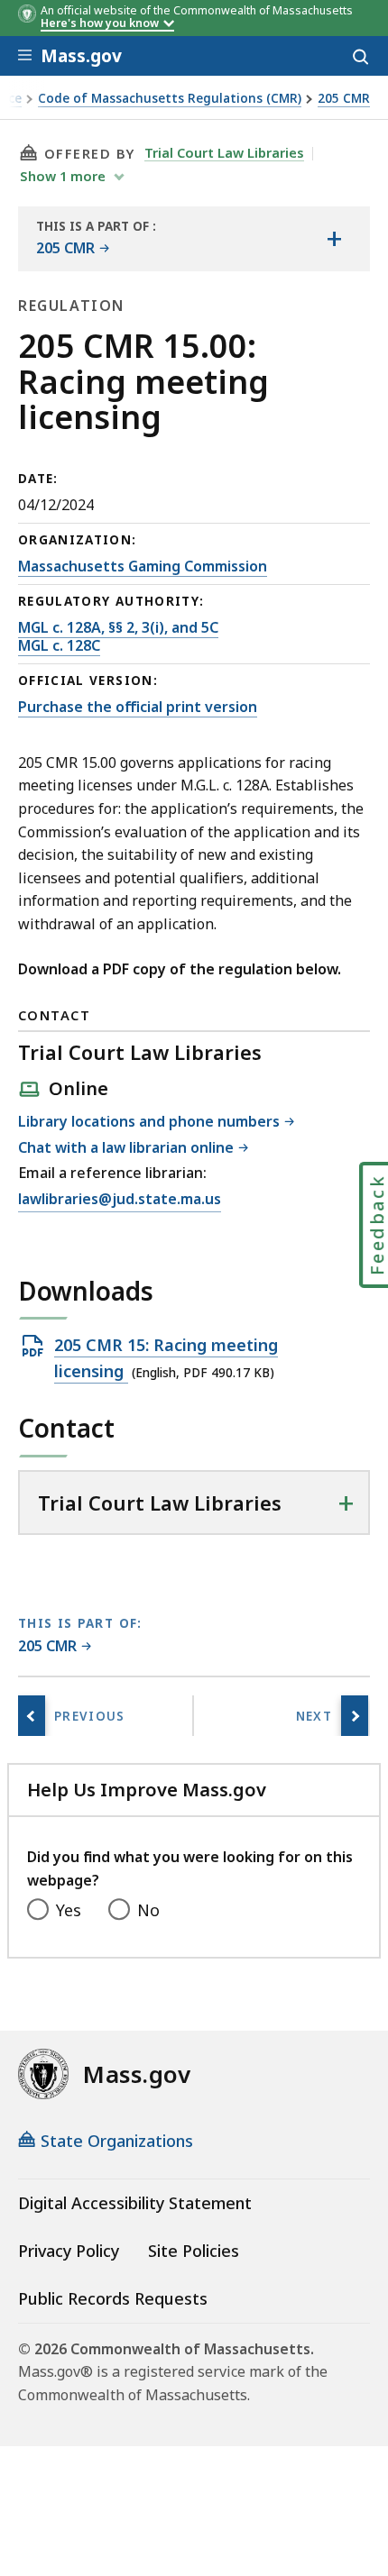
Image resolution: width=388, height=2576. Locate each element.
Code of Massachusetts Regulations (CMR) (170, 99)
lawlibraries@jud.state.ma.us (120, 1200)
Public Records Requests (113, 2298)
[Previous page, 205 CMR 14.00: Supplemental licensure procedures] (32, 1716)
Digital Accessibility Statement (135, 2203)
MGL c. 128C (59, 645)
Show (63, 176)
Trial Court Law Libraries (224, 152)
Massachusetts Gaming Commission (143, 566)
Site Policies (194, 2251)
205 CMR (344, 99)
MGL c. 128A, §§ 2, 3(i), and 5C (118, 627)
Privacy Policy (69, 2251)
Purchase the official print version (138, 707)
